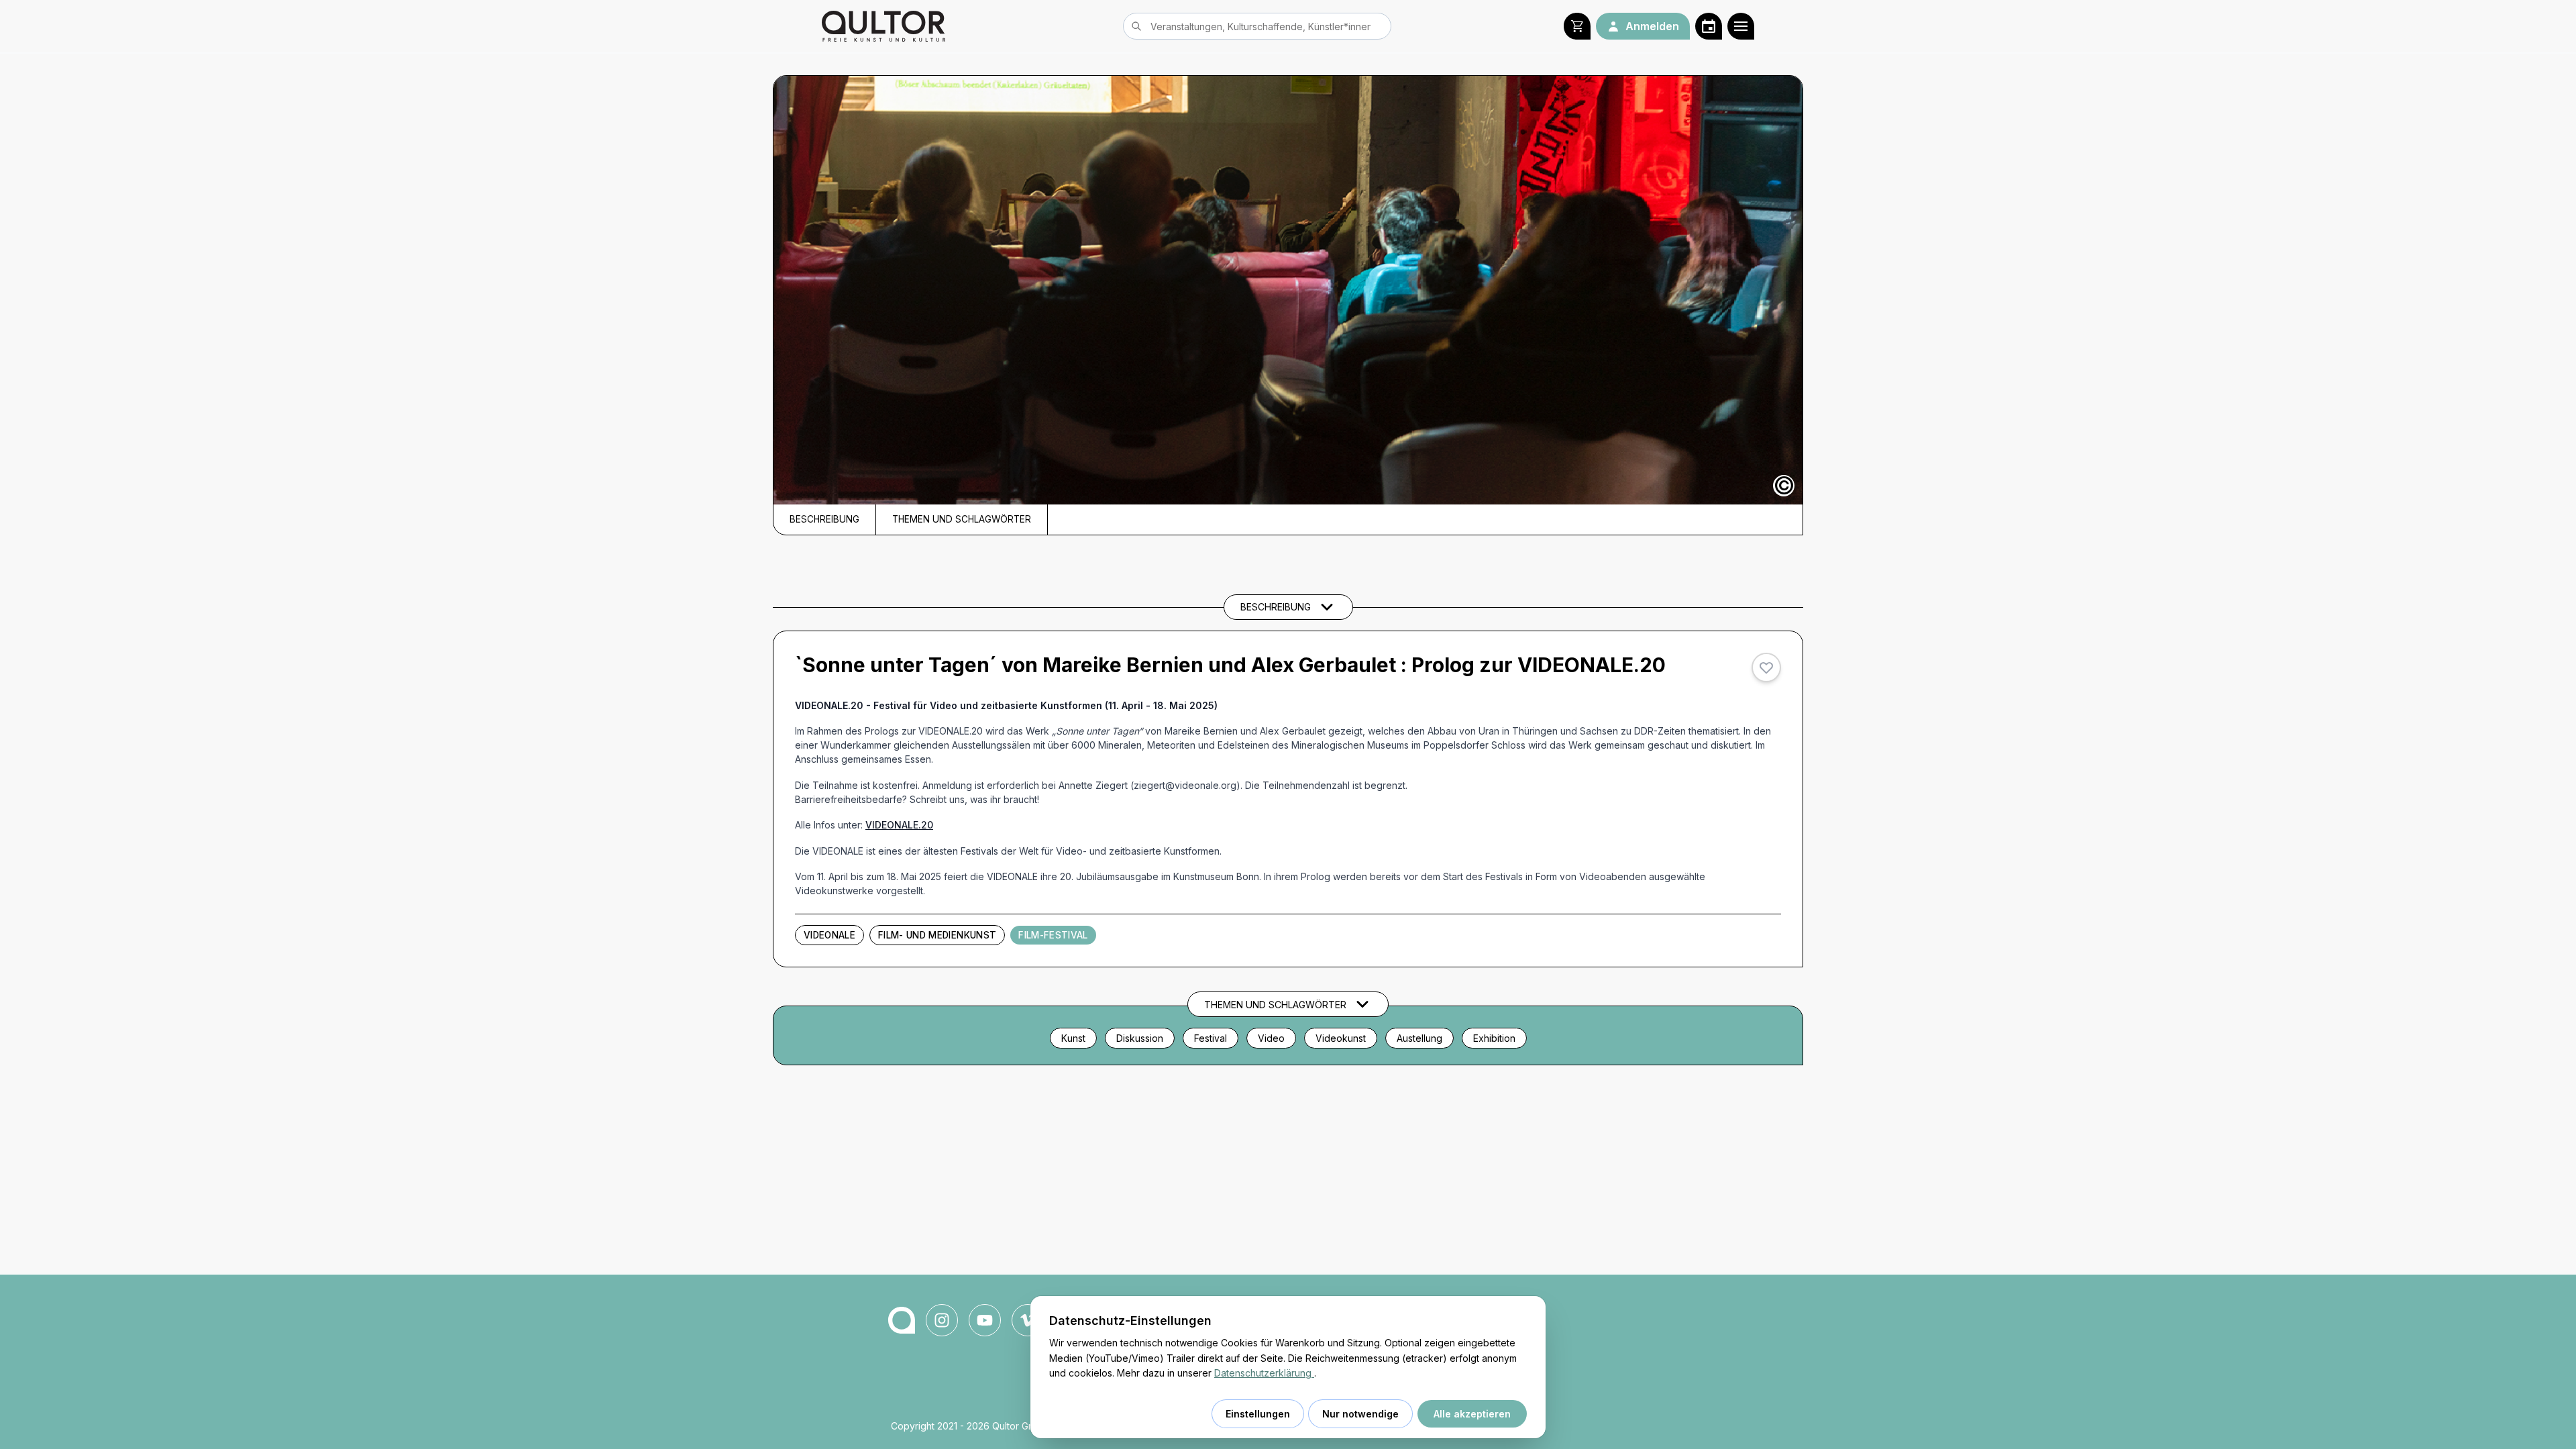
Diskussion (1140, 1038)
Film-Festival (1053, 935)
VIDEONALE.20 (899, 825)
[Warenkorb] (1577, 26)
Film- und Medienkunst (937, 935)
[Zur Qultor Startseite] (883, 26)
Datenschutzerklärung (1264, 1373)
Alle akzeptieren (1472, 1414)
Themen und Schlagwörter (962, 519)
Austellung (1419, 1038)
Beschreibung (824, 519)
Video (1271, 1038)
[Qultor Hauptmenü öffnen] (1741, 26)
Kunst (1073, 1038)
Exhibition (1494, 1038)
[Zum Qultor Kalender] (1709, 26)
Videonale (829, 935)
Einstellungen (1258, 1414)
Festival (1211, 1038)
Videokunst (1341, 1038)
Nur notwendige (1360, 1414)
